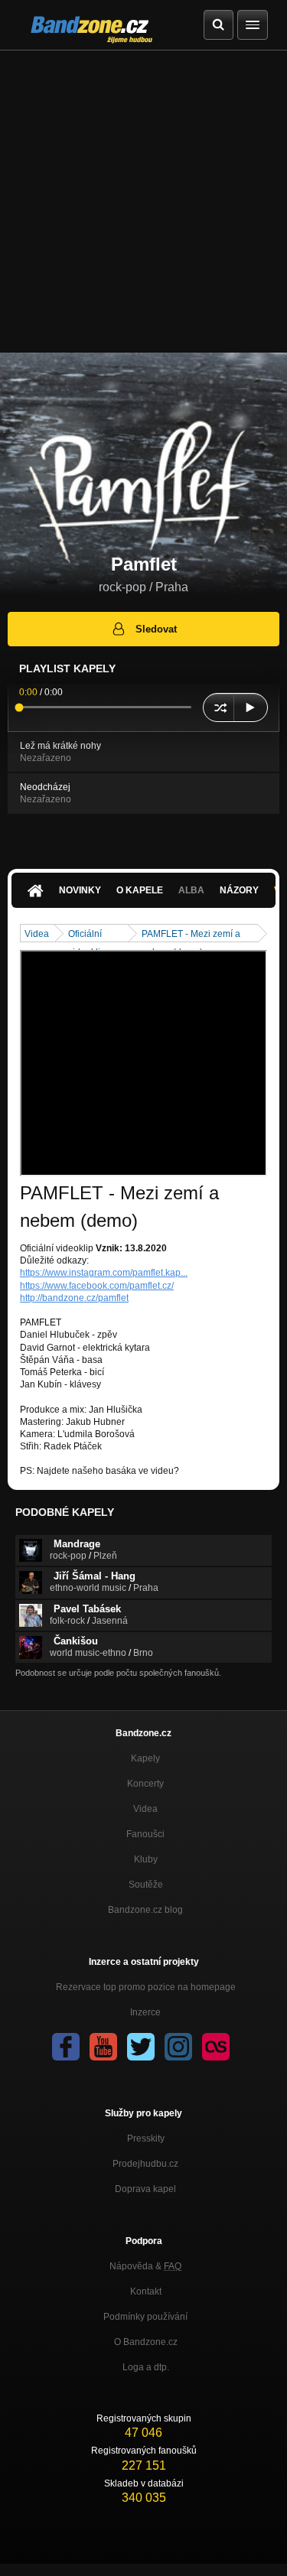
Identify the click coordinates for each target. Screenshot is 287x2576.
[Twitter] (141, 2047)
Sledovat (156, 629)
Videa (37, 934)
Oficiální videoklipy (89, 935)
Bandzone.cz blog (145, 1910)
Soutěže (146, 1885)
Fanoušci (145, 1834)
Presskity (146, 2139)
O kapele (140, 890)
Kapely (145, 1758)
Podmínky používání (145, 2317)
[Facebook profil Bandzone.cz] (66, 2047)
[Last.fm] (216, 2047)
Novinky (80, 890)
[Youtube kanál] (103, 2047)
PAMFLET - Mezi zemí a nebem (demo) (191, 935)
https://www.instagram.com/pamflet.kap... (104, 1273)
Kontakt (146, 2291)
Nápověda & (145, 2266)
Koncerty (145, 1784)
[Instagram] (178, 2047)
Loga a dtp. (146, 2367)
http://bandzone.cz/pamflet (74, 1298)
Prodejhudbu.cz (145, 2164)
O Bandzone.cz (146, 2342)
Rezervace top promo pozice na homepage (146, 1987)
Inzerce (145, 2012)
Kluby (146, 1859)
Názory (239, 890)
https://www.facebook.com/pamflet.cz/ (97, 1286)
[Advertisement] (143, 202)
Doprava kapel (145, 2189)
